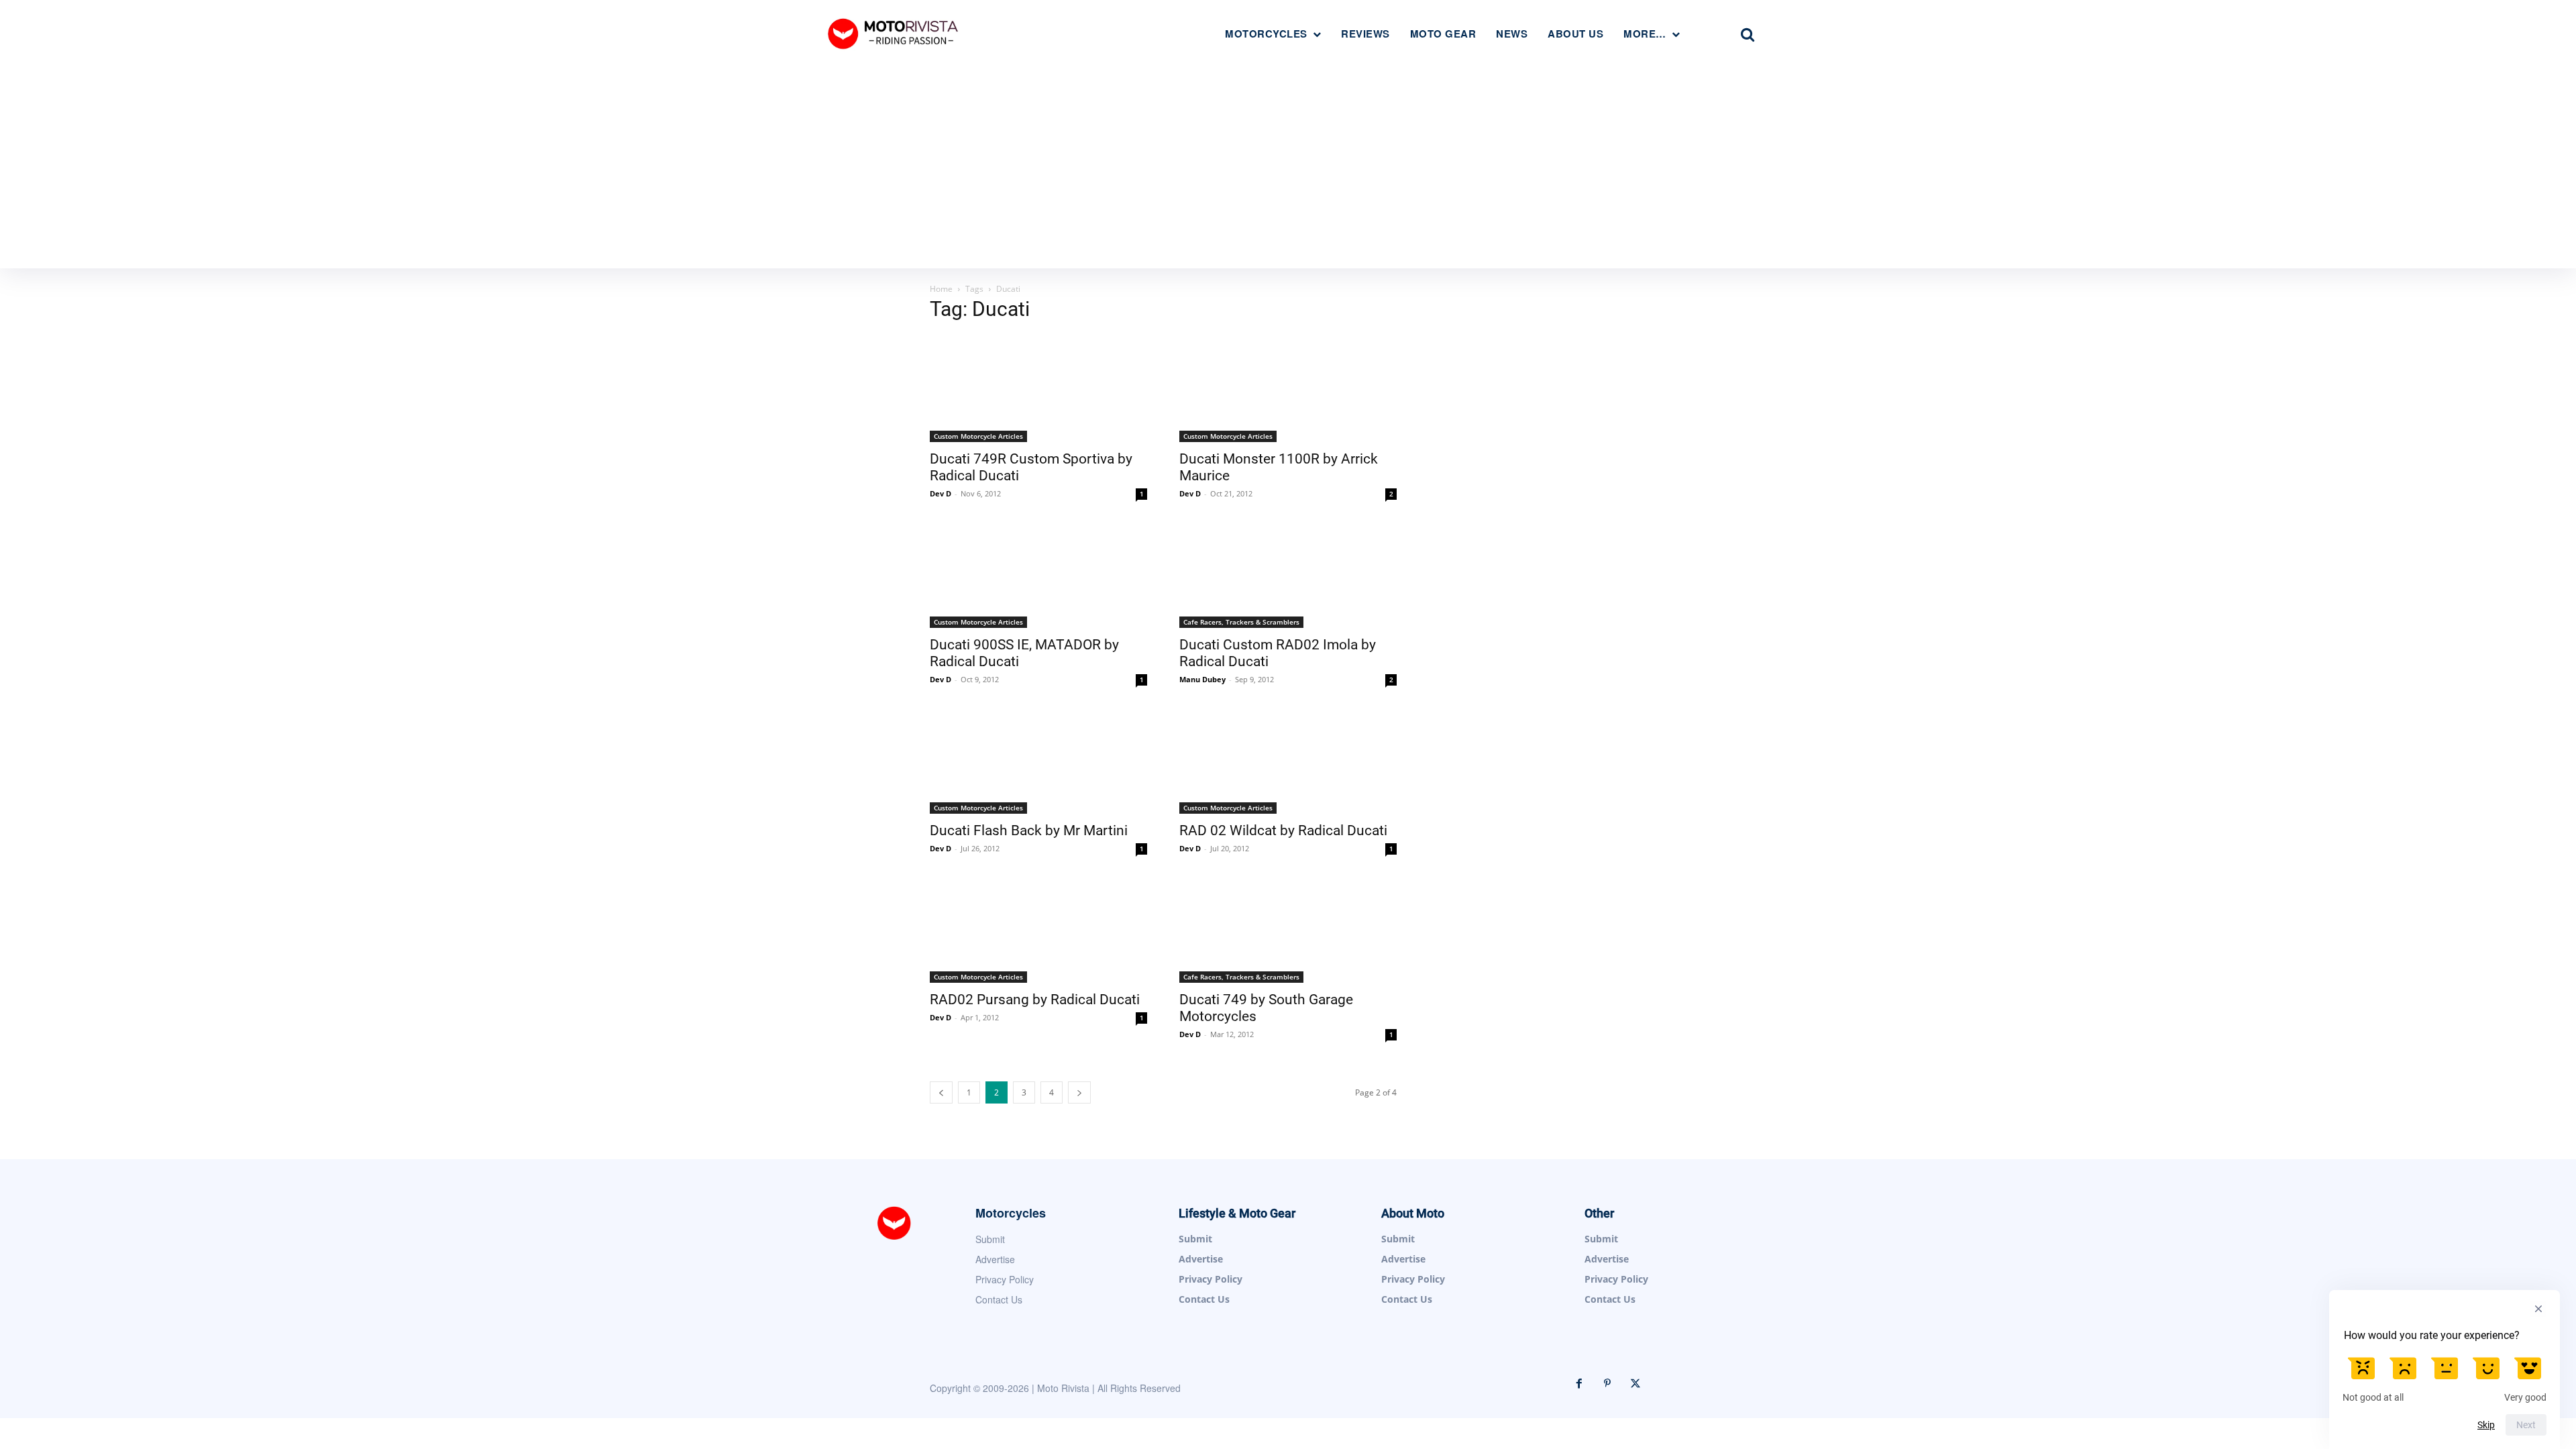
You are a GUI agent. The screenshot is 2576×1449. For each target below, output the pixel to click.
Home (941, 289)
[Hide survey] (2538, 1309)
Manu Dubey (1202, 679)
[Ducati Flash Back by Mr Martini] (1038, 760)
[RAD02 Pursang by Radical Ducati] (1038, 929)
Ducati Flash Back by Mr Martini (1029, 830)
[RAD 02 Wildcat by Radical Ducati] (1288, 760)
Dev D (941, 493)
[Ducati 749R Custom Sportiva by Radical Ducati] (1038, 388)
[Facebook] (1579, 1384)
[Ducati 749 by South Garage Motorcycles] (1288, 929)
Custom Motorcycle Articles (978, 436)
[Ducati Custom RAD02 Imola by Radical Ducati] (1288, 574)
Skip (2486, 1425)
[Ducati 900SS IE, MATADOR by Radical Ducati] (1038, 574)
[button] (1748, 34)
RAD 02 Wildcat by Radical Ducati (1283, 830)
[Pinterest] (1607, 1384)
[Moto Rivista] (895, 33)
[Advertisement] (1288, 168)
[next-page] (1079, 1092)
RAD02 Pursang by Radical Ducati (1035, 1000)
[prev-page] (941, 1092)
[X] (1635, 1384)
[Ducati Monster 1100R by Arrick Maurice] (1288, 388)
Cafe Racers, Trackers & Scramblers (1241, 622)
